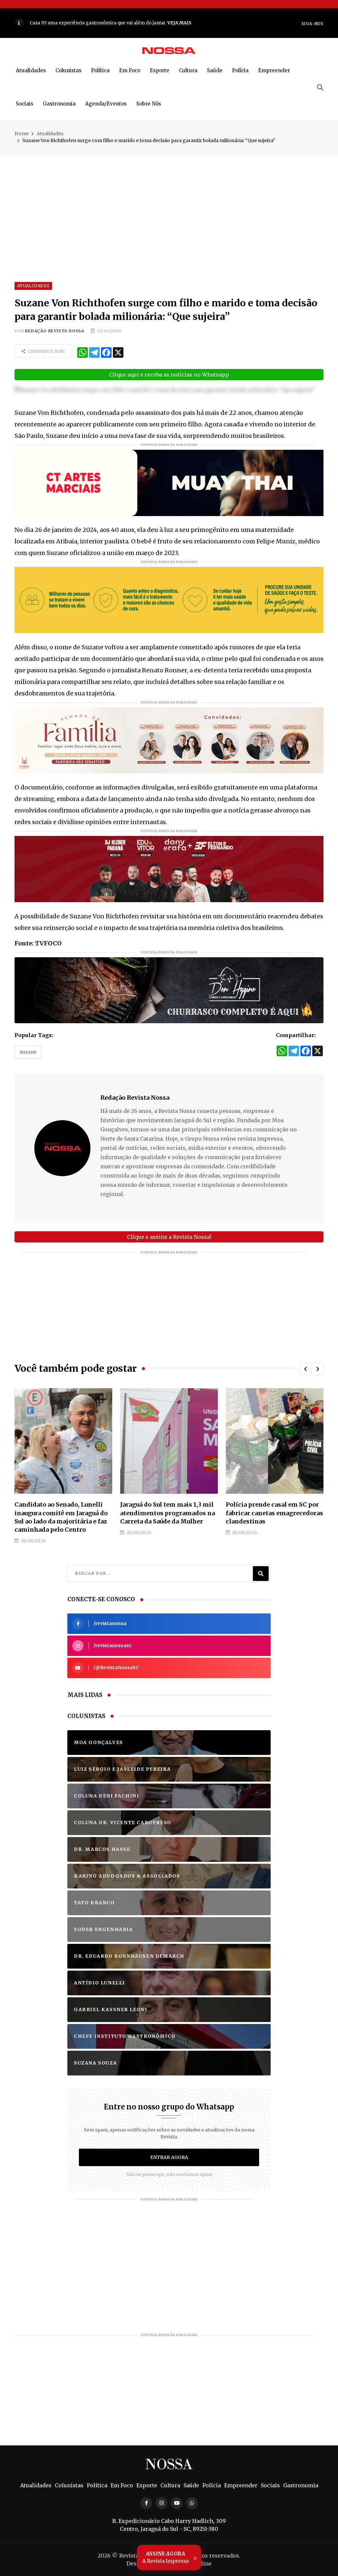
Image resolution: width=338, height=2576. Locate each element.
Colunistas (68, 70)
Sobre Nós (149, 104)
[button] (305, 1369)
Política (100, 70)
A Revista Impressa (166, 2558)
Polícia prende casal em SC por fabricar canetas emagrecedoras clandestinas (66, 1513)
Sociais (25, 104)
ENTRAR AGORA (169, 2157)
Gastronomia (59, 104)
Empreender (274, 70)
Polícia (240, 70)
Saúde (215, 70)
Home (22, 134)
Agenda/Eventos (106, 104)
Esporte (160, 70)
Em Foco (130, 70)
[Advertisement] (169, 202)
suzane (28, 1052)
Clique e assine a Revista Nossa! (169, 1237)
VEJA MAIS (194, 23)
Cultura (188, 70)
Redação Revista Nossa (55, 331)
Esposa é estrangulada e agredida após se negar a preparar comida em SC (266, 1513)
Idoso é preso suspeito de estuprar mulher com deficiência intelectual (161, 1513)
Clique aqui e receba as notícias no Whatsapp (169, 375)
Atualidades (31, 70)
